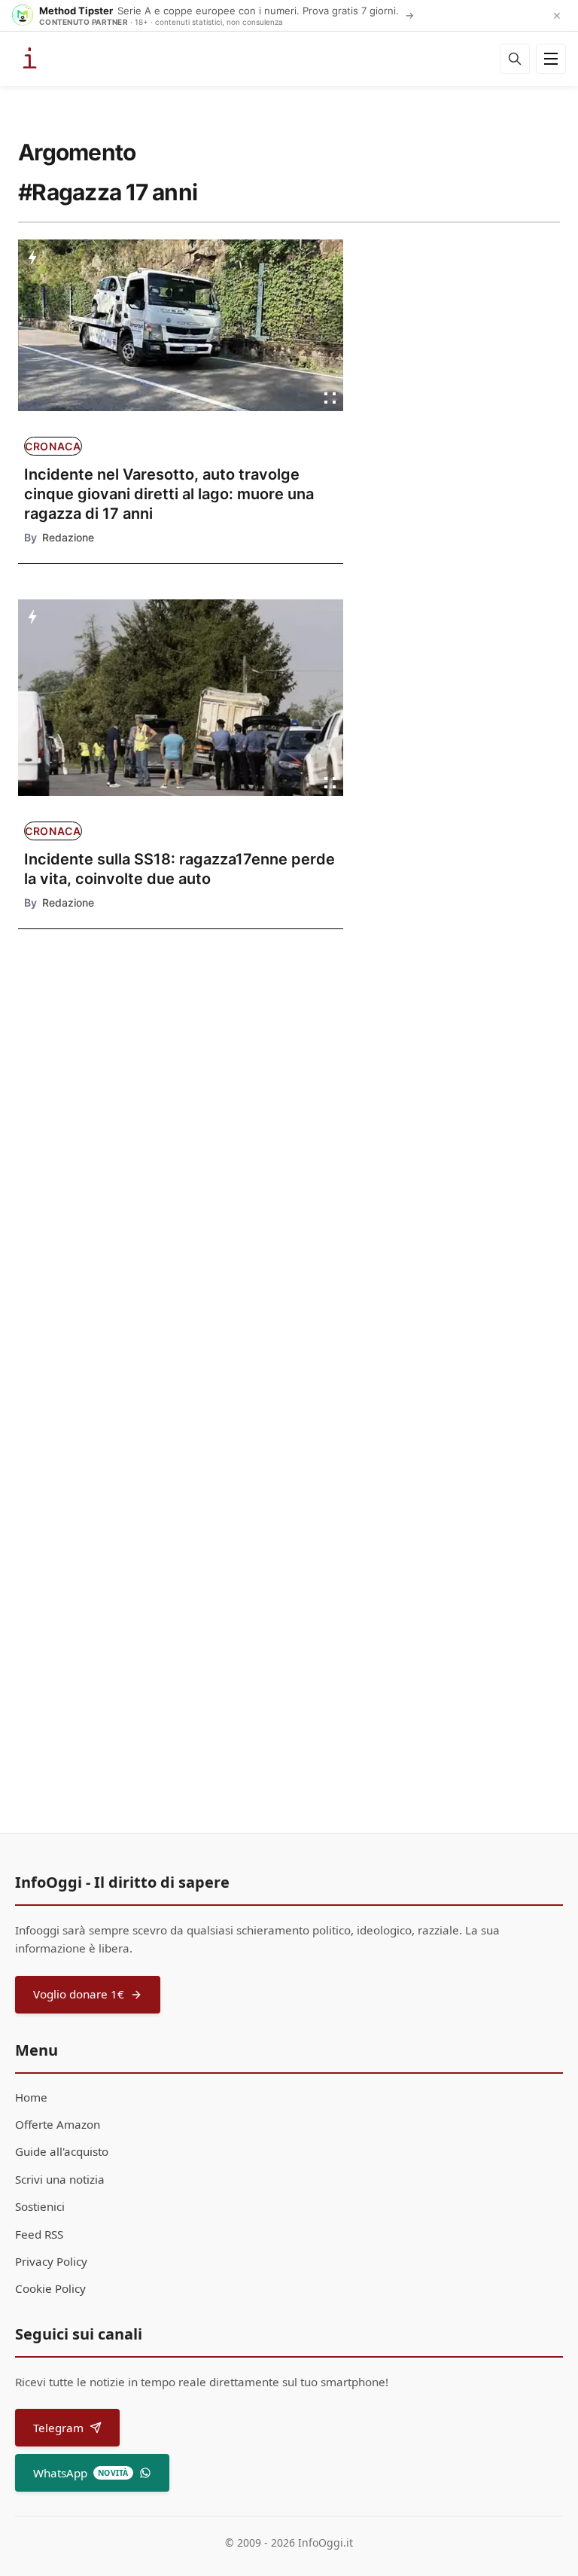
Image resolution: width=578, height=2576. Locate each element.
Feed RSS (39, 2234)
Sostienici (40, 2206)
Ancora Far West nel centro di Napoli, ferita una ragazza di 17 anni (262, 1438)
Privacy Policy (51, 2261)
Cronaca (53, 446)
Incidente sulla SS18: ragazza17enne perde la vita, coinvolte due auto (179, 869)
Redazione (68, 537)
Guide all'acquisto (62, 2151)
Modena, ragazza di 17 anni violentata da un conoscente (87, 1096)
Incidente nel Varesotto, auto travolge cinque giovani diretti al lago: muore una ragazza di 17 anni (169, 494)
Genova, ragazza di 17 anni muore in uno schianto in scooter (91, 1278)
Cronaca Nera (77, 1053)
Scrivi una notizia (60, 2179)
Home (31, 2097)
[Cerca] (515, 59)
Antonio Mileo (240, 1481)
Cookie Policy (50, 2288)
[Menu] (551, 59)
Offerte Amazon (58, 2124)
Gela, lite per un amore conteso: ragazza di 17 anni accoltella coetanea (88, 1187)
